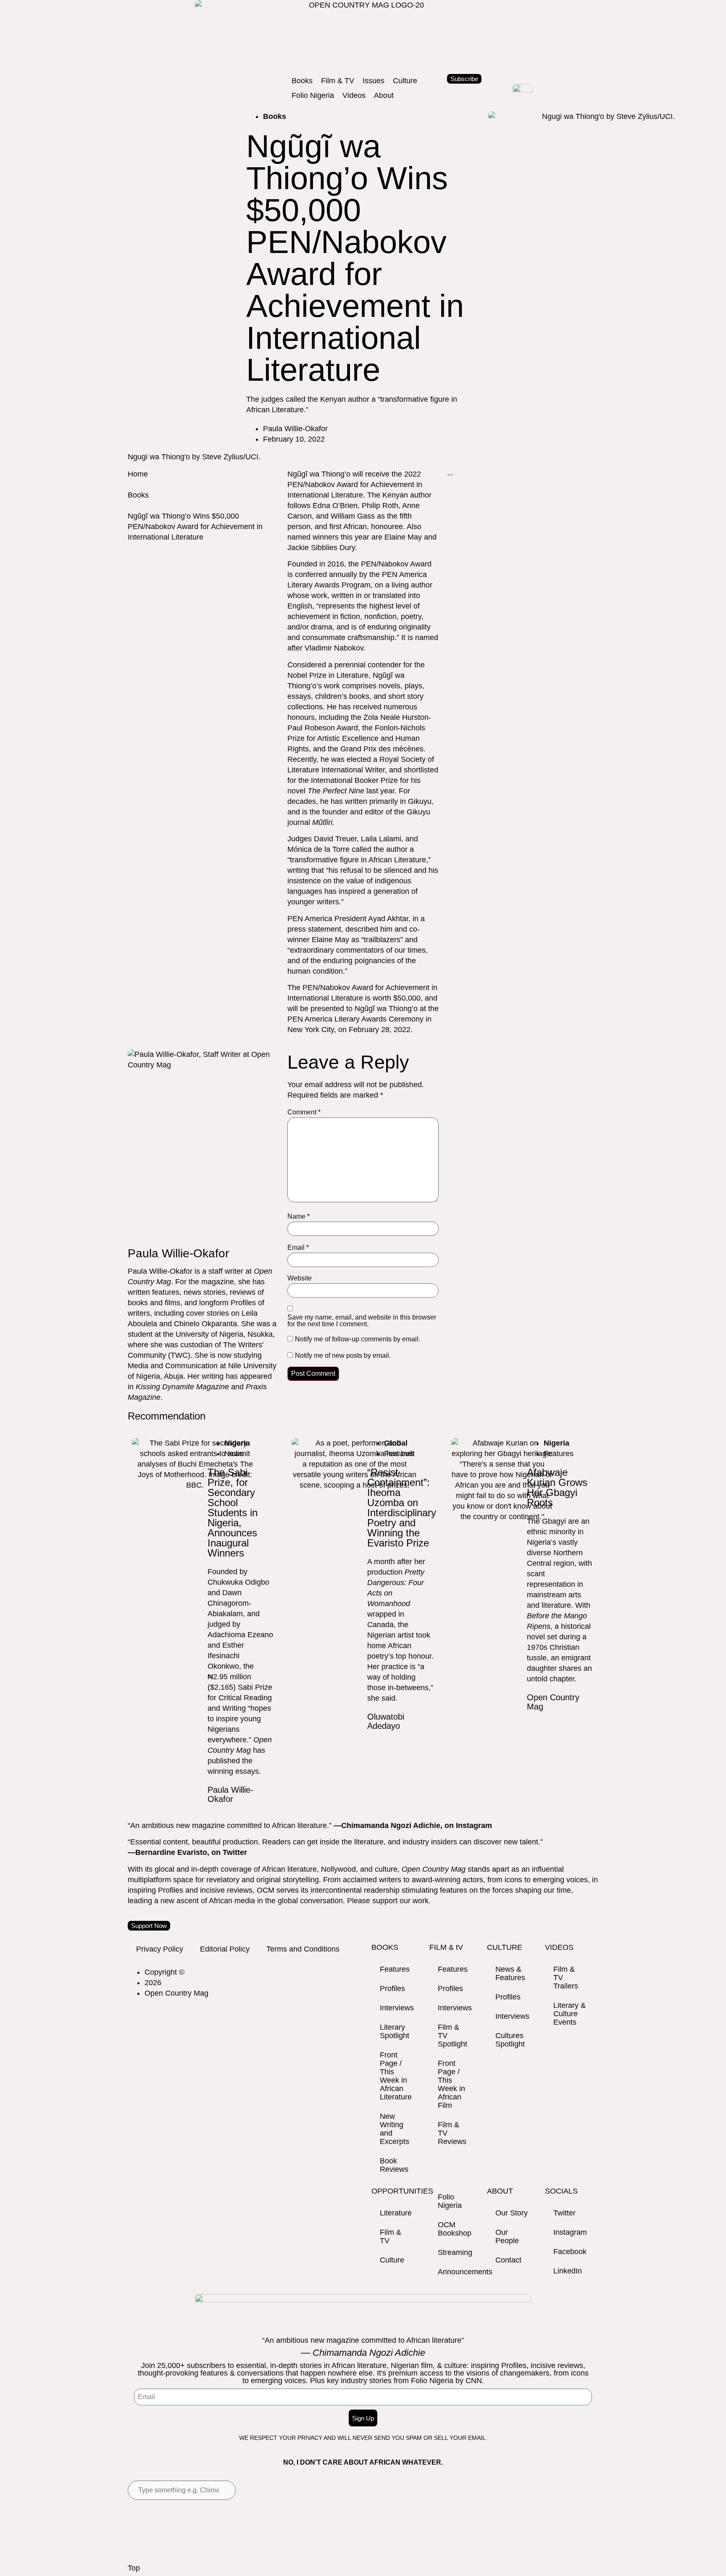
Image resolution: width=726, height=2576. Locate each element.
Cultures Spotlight (510, 2040)
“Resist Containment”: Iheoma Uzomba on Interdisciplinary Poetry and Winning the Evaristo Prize (402, 1508)
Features (395, 1969)
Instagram (570, 2232)
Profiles (392, 1989)
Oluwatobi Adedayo (386, 1721)
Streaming (455, 2252)
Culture (392, 2260)
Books (138, 495)
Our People (507, 2236)
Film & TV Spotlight (452, 2036)
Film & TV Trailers (566, 1978)
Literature (396, 2213)
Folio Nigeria (450, 2201)
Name (299, 1217)
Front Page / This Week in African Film (451, 2084)
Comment (304, 1112)
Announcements (458, 2272)
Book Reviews (394, 2165)
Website (300, 1278)
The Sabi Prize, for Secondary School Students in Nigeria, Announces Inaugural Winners (233, 1513)
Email (298, 1248)
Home (138, 474)
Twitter (564, 2213)
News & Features (510, 1973)
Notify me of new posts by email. (343, 1356)
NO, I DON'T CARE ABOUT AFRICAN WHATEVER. (363, 2462)
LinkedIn (568, 2271)
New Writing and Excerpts (395, 2129)
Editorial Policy (225, 1949)
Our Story (512, 2213)
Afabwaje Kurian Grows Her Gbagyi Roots (557, 1487)
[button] (302, 81)
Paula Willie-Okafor (230, 1794)
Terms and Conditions (303, 1949)
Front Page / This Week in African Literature (396, 2076)
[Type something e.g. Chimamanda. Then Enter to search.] (182, 2490)
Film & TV (391, 2236)
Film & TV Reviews (452, 2133)
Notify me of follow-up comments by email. (358, 1339)
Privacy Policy (160, 1949)
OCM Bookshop (455, 2229)
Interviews (397, 2008)
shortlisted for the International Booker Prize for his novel (363, 780)
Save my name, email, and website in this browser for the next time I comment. (362, 1321)
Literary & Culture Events (569, 2014)
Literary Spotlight (395, 2031)
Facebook (570, 2252)
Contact (508, 2260)
